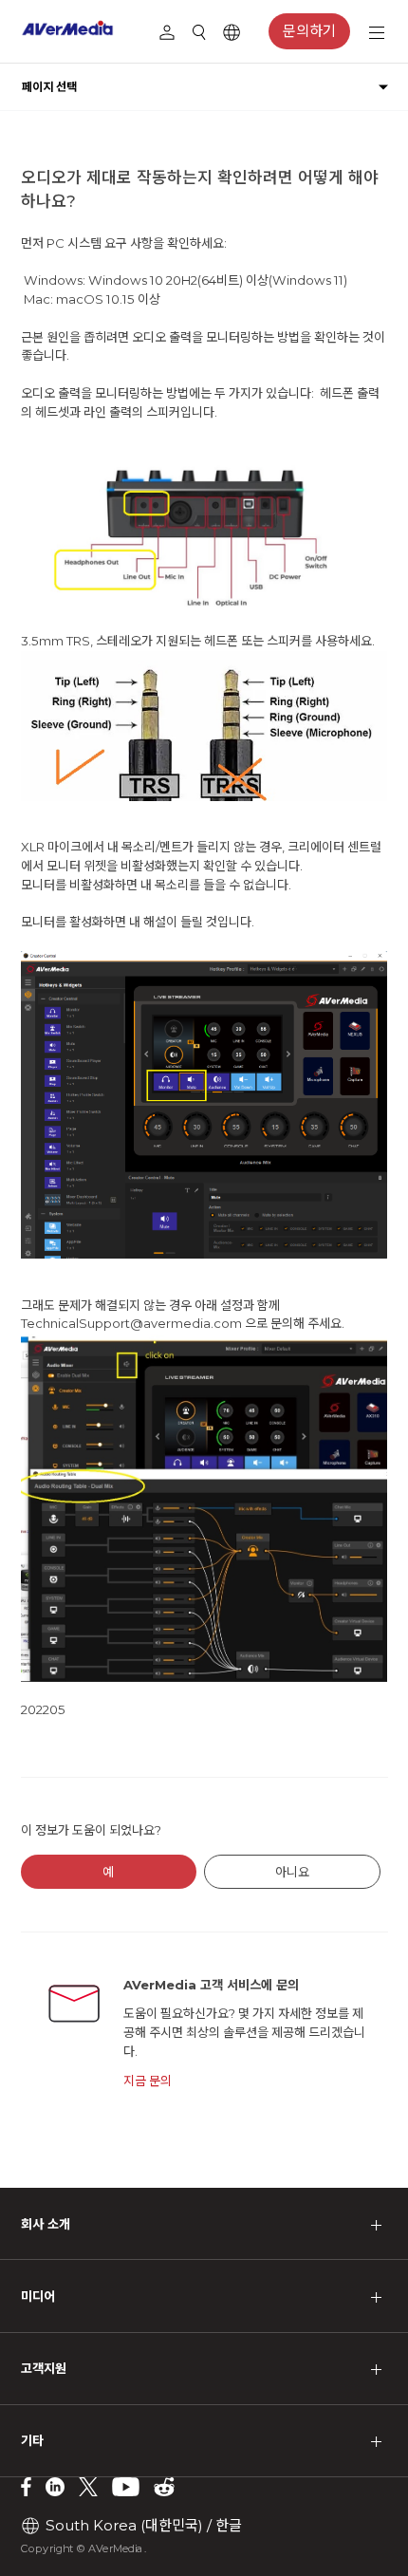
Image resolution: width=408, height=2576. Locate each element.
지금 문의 (148, 2081)
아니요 (292, 1872)
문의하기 (309, 31)
